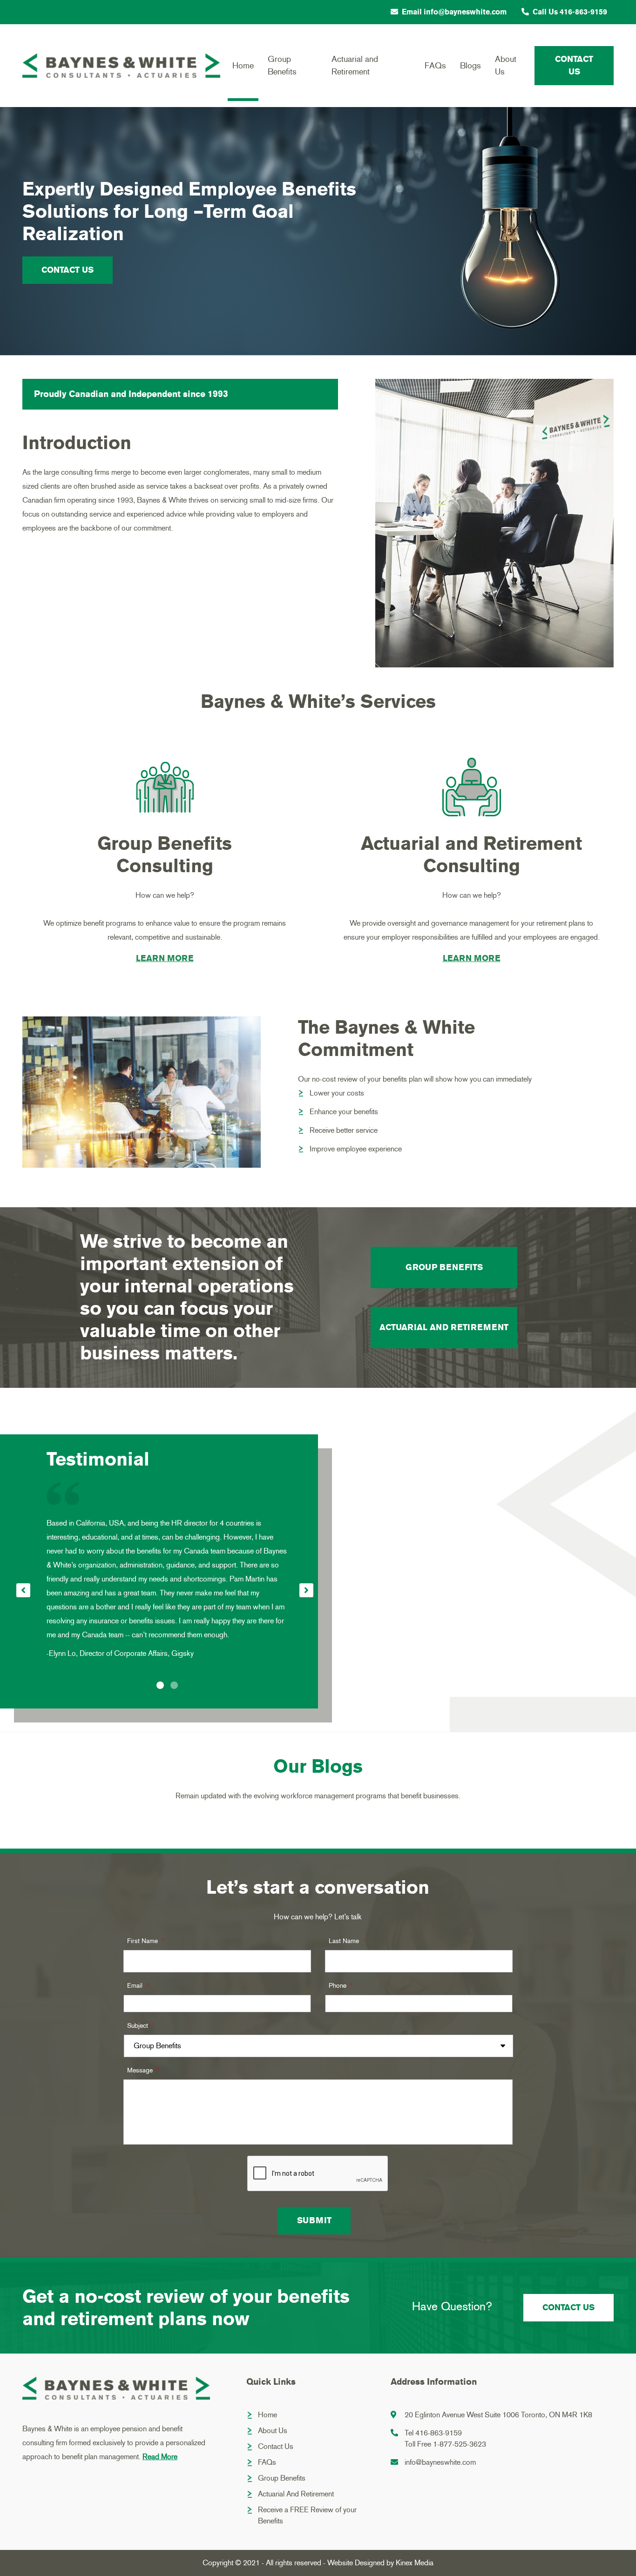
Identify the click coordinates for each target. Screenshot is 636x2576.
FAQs (435, 66)
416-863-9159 (439, 2433)
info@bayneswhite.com (440, 2462)
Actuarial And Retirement (296, 2494)
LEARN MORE (165, 958)
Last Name (347, 1941)
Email (138, 1986)
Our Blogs (318, 1767)
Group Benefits (282, 65)
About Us (506, 65)
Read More (160, 2457)
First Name (145, 1941)
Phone (341, 1986)
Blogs (470, 66)
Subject (141, 2026)
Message (143, 2070)
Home (243, 66)
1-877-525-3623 (460, 2444)
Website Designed (356, 2563)
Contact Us (574, 65)
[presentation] (23, 1590)
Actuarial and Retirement (355, 65)
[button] (160, 1685)
